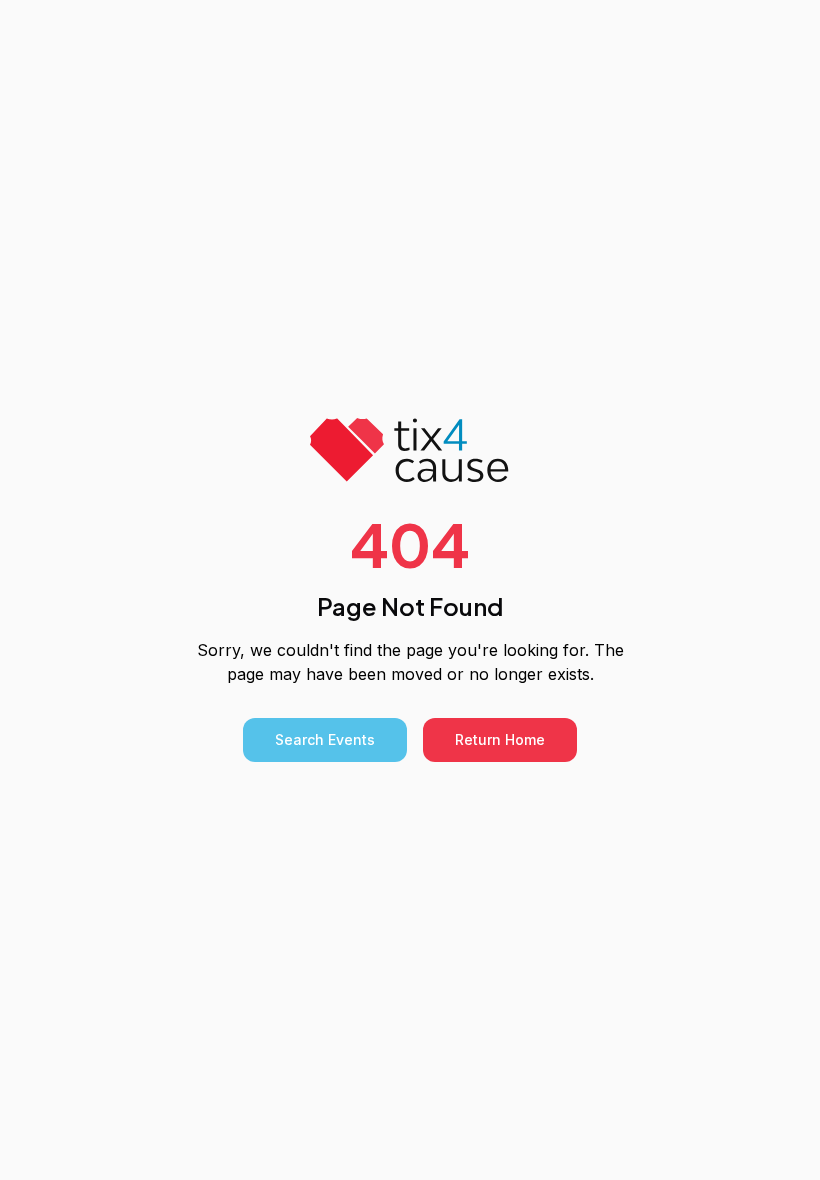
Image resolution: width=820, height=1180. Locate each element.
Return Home (500, 739)
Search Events (325, 739)
